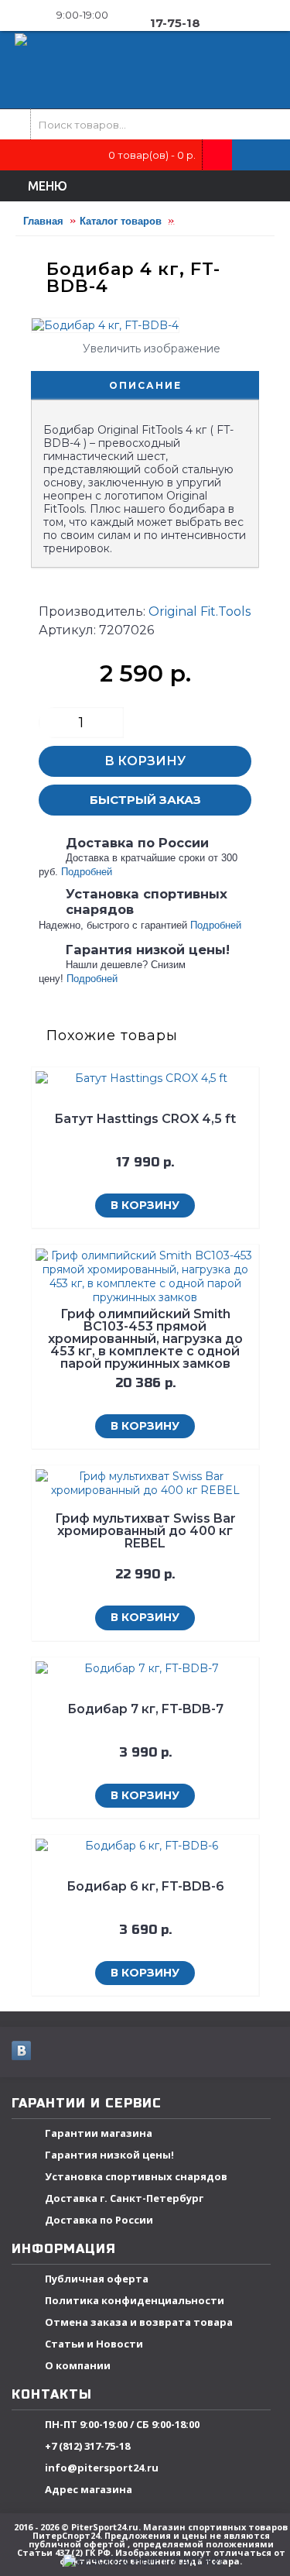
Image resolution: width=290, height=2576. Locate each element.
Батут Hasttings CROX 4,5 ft (145, 1119)
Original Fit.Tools (200, 611)
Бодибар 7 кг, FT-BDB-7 (145, 1709)
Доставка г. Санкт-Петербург (124, 2198)
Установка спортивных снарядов (136, 2176)
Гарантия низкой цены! (109, 2155)
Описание (145, 385)
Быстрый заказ (145, 800)
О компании (78, 2365)
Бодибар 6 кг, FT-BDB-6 (145, 1886)
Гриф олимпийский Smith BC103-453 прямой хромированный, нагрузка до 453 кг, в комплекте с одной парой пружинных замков (145, 1339)
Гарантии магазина (99, 2133)
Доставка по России (99, 2220)
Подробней (87, 872)
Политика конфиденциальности (135, 2300)
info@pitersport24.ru (102, 2468)
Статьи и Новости (94, 2344)
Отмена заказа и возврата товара (139, 2322)
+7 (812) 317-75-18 (87, 2446)
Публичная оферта (97, 2279)
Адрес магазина (89, 2489)
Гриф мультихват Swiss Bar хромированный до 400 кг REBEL (145, 1531)
